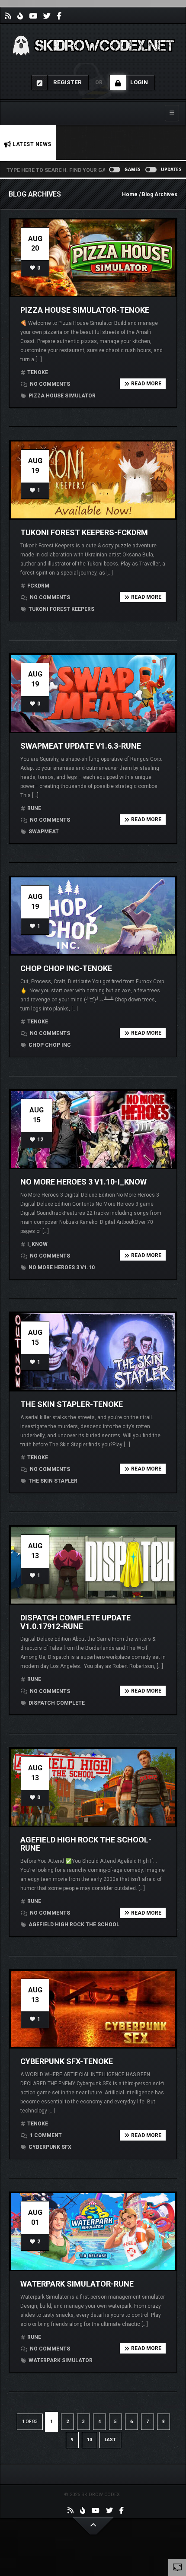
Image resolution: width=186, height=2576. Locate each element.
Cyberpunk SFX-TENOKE (67, 2061)
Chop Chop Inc (49, 1045)
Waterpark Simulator (60, 2360)
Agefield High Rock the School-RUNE (86, 1844)
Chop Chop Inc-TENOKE (66, 968)
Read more (146, 384)
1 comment (45, 2135)
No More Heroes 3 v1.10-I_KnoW (83, 1182)
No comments (49, 384)
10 (90, 2440)
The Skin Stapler (52, 1481)
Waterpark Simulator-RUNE (77, 2284)
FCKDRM (38, 586)
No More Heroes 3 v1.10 (61, 1267)
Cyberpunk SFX (49, 2147)
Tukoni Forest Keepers (61, 609)
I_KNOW (37, 1244)
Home (130, 194)
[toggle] (177, 2567)
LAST (110, 2440)
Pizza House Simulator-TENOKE (85, 310)
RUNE (34, 808)
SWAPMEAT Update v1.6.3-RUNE (81, 746)
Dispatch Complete (56, 1703)
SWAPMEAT (43, 832)
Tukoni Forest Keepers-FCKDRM (84, 532)
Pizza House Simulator (61, 396)
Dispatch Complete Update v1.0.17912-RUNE (75, 1622)
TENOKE (38, 372)
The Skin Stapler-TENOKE (72, 1404)
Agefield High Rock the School (73, 1925)
